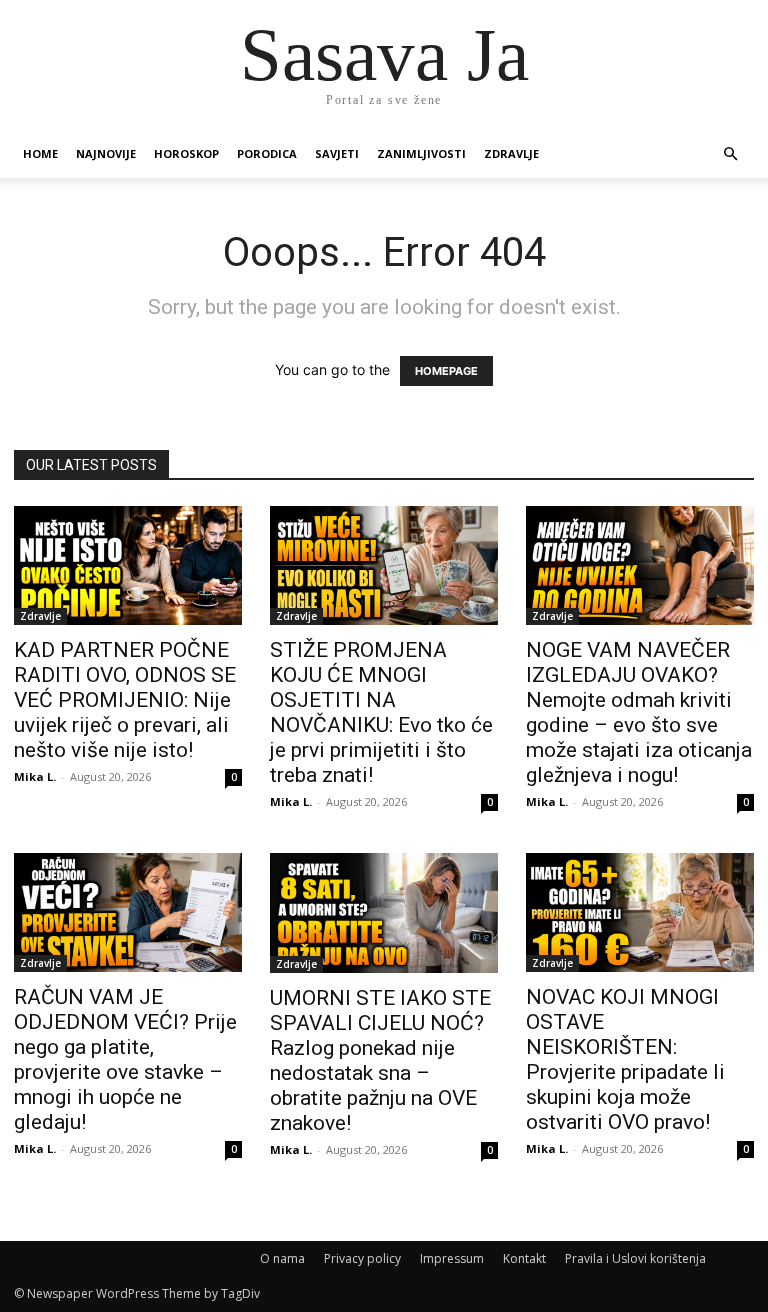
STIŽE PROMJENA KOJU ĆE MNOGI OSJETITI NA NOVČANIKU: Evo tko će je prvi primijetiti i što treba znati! (381, 712)
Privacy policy (362, 1258)
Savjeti (337, 153)
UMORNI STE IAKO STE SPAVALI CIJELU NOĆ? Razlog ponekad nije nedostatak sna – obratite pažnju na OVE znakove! (380, 1060)
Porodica (267, 153)
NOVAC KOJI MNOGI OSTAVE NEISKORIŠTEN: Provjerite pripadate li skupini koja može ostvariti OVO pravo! (625, 1059)
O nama (282, 1258)
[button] (730, 154)
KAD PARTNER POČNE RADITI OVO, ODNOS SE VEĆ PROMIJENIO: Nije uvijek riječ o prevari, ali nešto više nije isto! (125, 700)
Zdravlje (511, 153)
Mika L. (35, 776)
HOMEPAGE (446, 371)
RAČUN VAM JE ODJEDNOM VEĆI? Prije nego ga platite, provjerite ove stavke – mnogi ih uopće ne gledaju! (125, 1059)
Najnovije (106, 153)
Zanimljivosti (421, 153)
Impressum (452, 1258)
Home (40, 153)
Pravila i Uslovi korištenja (635, 1258)
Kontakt (524, 1258)
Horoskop (186, 153)
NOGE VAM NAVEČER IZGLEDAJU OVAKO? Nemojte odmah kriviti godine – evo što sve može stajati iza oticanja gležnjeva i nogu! (639, 712)
